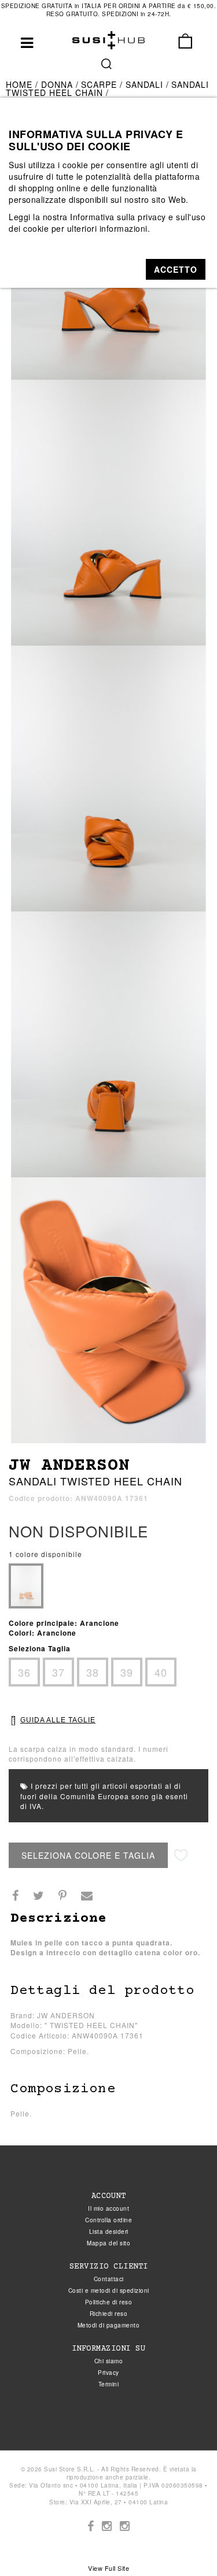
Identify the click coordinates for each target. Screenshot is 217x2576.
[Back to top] (185, 2544)
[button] (176, 269)
